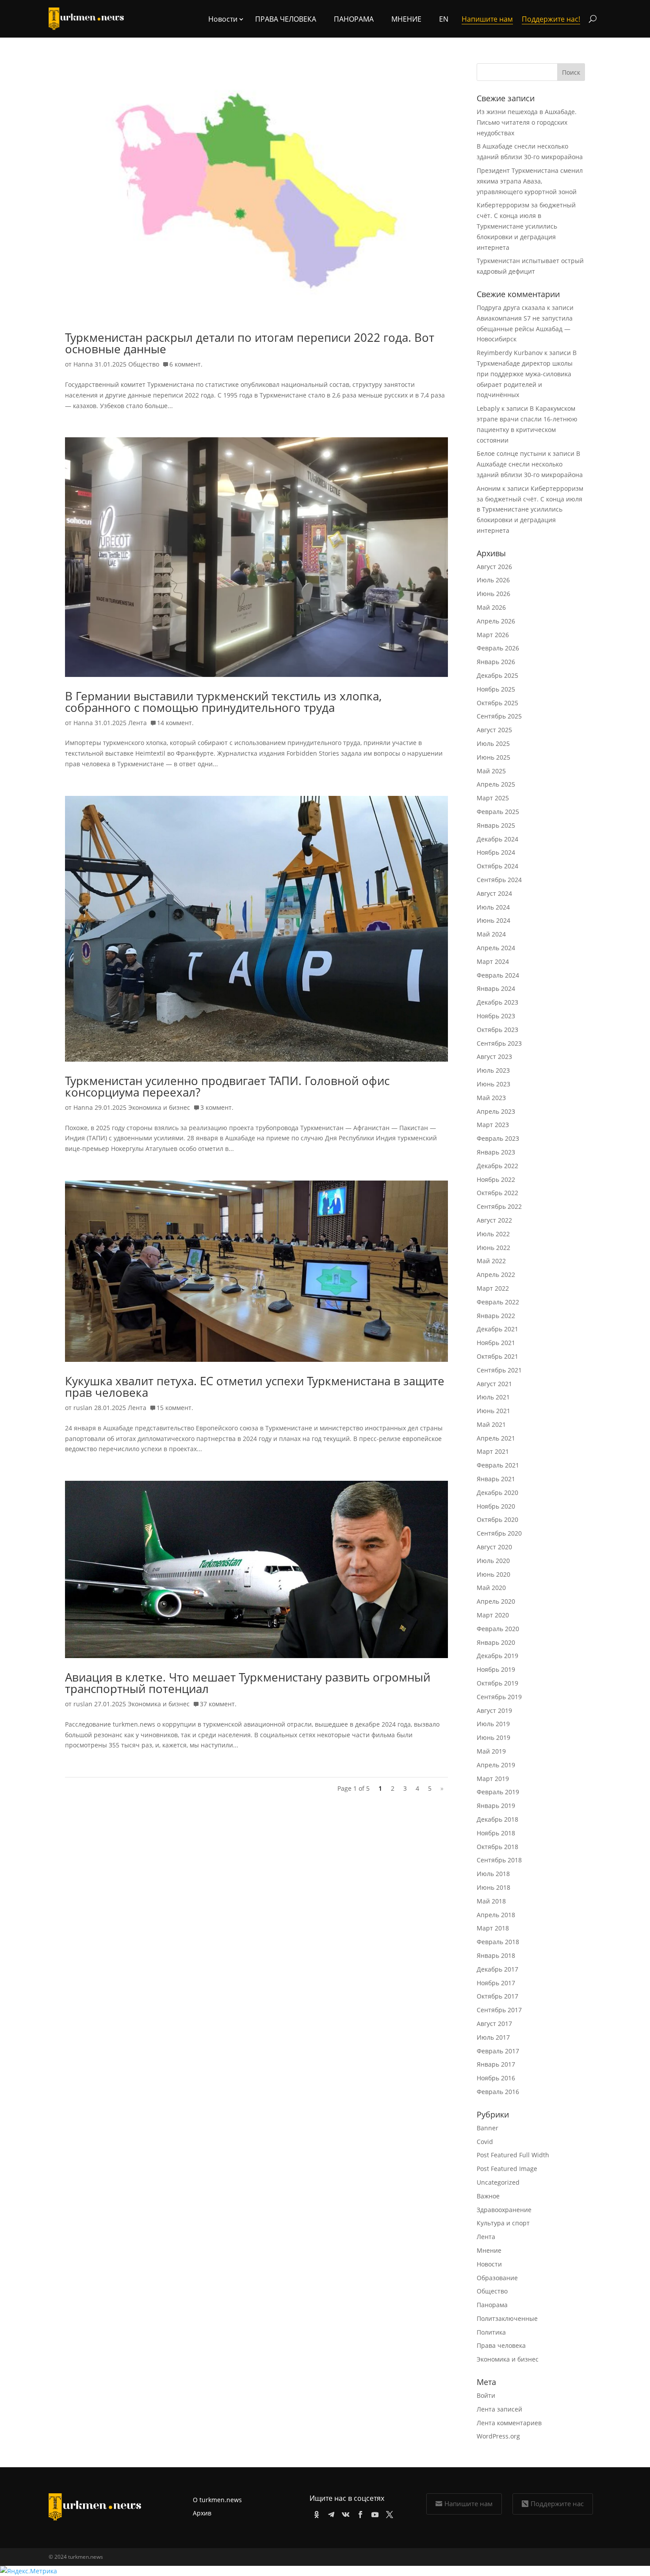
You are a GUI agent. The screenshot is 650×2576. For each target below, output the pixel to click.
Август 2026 (494, 567)
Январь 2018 (496, 1955)
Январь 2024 (496, 988)
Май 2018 (491, 1901)
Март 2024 (493, 961)
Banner (487, 2128)
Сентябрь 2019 (499, 1697)
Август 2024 (494, 893)
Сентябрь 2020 (499, 1533)
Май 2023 (491, 1098)
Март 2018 (493, 1928)
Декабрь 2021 (497, 1329)
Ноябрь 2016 (496, 2078)
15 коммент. (175, 1408)
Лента (138, 723)
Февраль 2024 (498, 975)
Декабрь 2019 (497, 1656)
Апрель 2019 (496, 1765)
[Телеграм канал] (330, 2513)
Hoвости (223, 19)
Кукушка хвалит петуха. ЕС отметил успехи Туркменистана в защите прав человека (255, 1387)
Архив (202, 2513)
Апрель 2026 (496, 621)
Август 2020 (494, 1547)
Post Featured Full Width (513, 2155)
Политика (491, 2332)
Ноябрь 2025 (496, 689)
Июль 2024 (493, 907)
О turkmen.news (217, 2500)
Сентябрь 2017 (499, 2010)
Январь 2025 (496, 825)
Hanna (83, 364)
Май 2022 (491, 1261)
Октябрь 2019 (497, 1683)
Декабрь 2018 (497, 1819)
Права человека (286, 19)
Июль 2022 (493, 1234)
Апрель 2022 (496, 1275)
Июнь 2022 (493, 1248)
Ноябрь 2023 (496, 1016)
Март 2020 (493, 1615)
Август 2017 (494, 2024)
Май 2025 (491, 771)
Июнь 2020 (493, 1574)
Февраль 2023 (498, 1138)
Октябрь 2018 (497, 1847)
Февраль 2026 (498, 648)
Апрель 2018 (496, 1915)
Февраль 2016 (498, 2092)
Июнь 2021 (493, 1411)
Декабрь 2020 (497, 1492)
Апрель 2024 (496, 948)
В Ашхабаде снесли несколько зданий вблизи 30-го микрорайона (530, 464)
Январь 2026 (496, 662)
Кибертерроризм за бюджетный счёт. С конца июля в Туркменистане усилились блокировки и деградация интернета (526, 226)
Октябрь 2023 (497, 1030)
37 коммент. (218, 1704)
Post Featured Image (507, 2169)
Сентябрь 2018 (499, 1860)
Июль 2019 (493, 1724)
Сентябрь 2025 (499, 716)
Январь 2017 (496, 2064)
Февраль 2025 (498, 812)
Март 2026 (493, 635)
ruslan (83, 1408)
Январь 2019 (496, 1806)
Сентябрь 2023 (499, 1043)
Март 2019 (493, 1779)
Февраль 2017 (498, 2051)
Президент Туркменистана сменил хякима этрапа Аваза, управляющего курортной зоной (530, 181)
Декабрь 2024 (497, 839)
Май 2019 (491, 1751)
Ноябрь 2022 (496, 1179)
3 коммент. (217, 1107)
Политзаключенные (507, 2318)
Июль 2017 (493, 2037)
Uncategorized (498, 2182)
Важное (488, 2196)
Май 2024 (491, 934)
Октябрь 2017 (497, 1996)
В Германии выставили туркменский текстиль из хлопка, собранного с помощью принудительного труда (223, 702)
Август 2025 (494, 730)
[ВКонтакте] (344, 2513)
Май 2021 (491, 1424)
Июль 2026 (493, 580)
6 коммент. (186, 364)
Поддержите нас (557, 2503)
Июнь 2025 (493, 757)
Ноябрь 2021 (496, 1343)
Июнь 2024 (493, 920)
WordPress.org (498, 2436)
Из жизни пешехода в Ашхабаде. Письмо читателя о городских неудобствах (527, 122)
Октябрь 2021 (497, 1356)
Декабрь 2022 (497, 1166)
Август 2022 (494, 1220)
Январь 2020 (496, 1642)
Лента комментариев (509, 2423)
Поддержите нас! (551, 19)
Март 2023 (493, 1125)
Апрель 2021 (496, 1438)
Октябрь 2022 (497, 1193)
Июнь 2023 (493, 1084)
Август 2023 (494, 1057)
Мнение (406, 19)
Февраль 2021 (498, 1465)
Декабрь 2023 (497, 1002)
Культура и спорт (503, 2223)
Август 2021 (494, 1384)
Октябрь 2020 (497, 1519)
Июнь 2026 (493, 594)
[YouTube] (373, 2513)
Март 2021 (493, 1451)
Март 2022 (493, 1288)
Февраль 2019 (498, 1792)
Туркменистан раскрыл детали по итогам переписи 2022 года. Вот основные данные (250, 343)
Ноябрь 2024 (496, 852)
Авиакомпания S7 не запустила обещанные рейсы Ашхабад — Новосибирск (525, 329)
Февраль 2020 (498, 1629)
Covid (485, 2142)
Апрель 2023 (496, 1111)
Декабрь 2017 (497, 1969)
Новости (489, 2264)
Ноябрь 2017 (496, 1983)
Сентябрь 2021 (499, 1370)
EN (444, 19)
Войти (486, 2395)
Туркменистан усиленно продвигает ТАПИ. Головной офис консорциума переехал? (227, 1086)
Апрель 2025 (496, 784)
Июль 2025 (493, 743)
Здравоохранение (504, 2210)
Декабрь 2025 (497, 675)
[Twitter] (388, 2513)
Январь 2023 (496, 1152)
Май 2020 (491, 1588)
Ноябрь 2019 (496, 1669)
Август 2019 (494, 1710)
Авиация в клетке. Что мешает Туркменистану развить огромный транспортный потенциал (248, 1683)
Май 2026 (491, 607)
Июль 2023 (493, 1070)
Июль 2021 (493, 1397)
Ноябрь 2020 (496, 1506)
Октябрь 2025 (497, 703)
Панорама (354, 19)
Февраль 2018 (498, 1942)
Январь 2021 (496, 1479)
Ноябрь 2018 (496, 1833)
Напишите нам (468, 2503)
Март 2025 (493, 798)
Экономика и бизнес (159, 1107)
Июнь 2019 (493, 1737)
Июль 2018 (493, 1874)
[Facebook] (359, 2513)
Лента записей (499, 2409)
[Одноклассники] (315, 2513)
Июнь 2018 (493, 1887)
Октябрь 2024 (497, 866)
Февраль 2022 (498, 1302)
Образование (497, 2278)
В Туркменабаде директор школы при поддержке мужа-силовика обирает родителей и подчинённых (527, 374)
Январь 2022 (496, 1316)
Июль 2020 (493, 1561)
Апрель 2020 (496, 1601)
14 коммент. (175, 723)
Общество (144, 364)
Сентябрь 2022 (499, 1206)
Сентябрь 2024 (499, 880)
